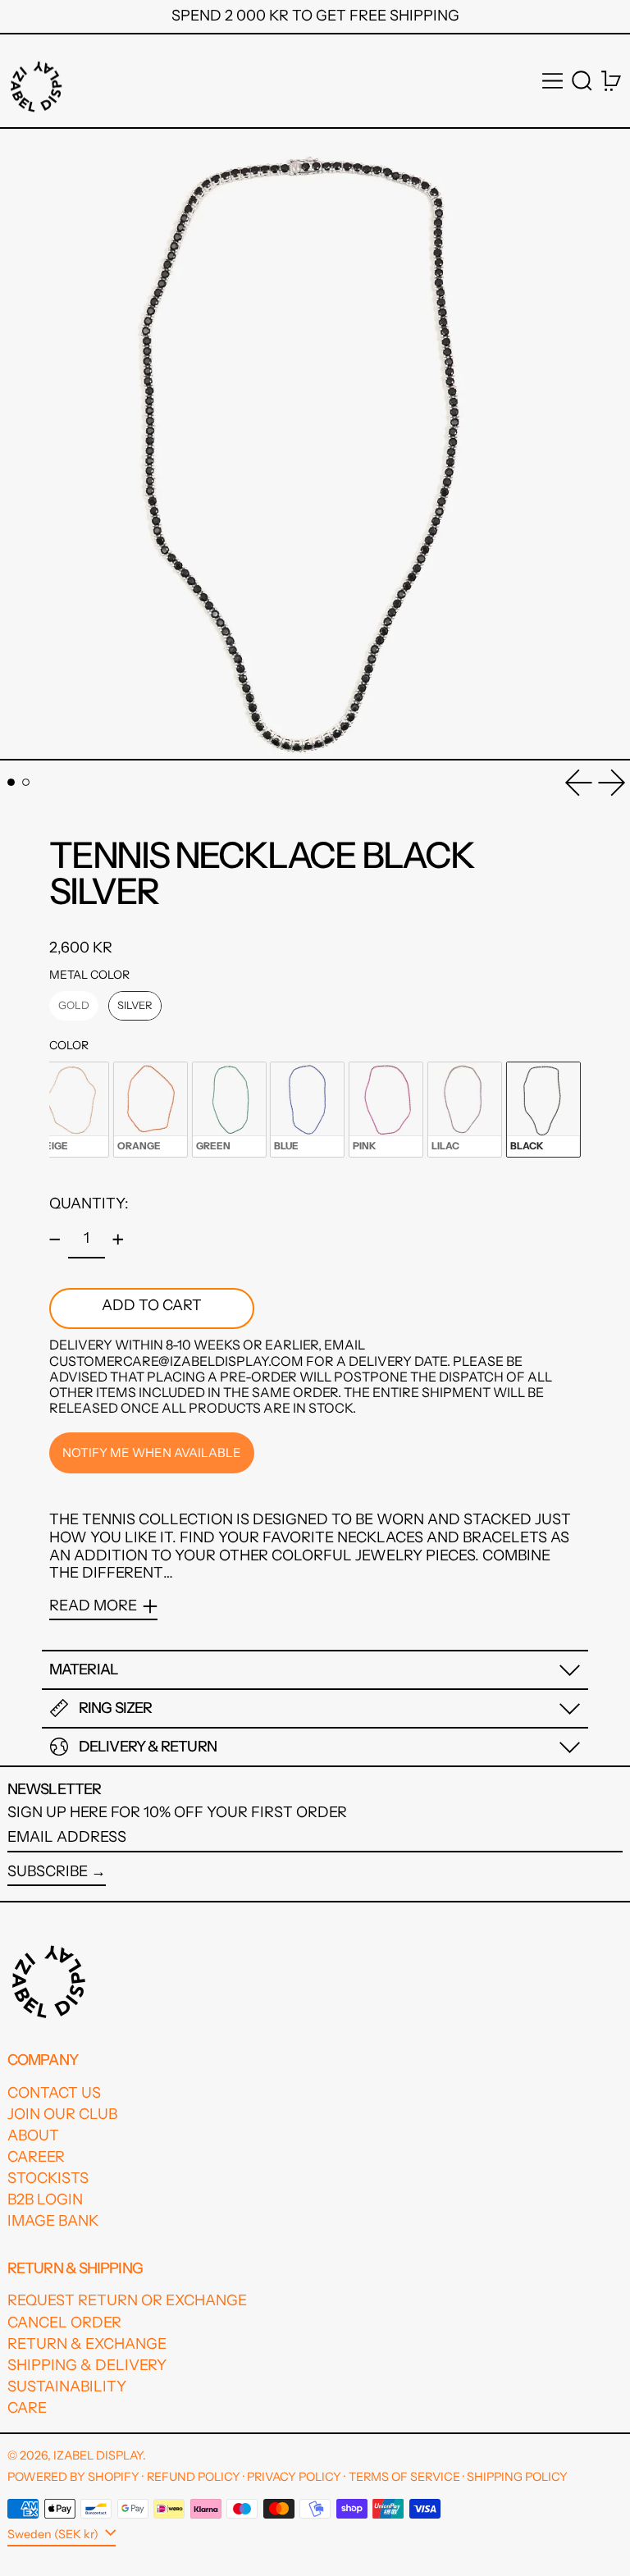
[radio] (74, 1006)
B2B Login (45, 2199)
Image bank (53, 2221)
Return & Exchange (87, 2344)
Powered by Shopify (73, 2477)
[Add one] (118, 1240)
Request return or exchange (127, 2300)
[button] (582, 81)
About (33, 2135)
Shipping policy (517, 2477)
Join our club (62, 2114)
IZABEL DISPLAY (98, 2455)
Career (36, 2157)
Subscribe (48, 1871)
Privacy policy (294, 2477)
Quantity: (89, 1204)
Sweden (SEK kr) (54, 2534)
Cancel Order (64, 2323)
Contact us (54, 2093)
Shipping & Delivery (87, 2365)
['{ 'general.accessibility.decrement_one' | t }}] (55, 1240)
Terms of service (404, 2477)
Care (27, 2408)
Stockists (48, 2178)
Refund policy (194, 2477)
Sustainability (67, 2386)
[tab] (11, 782)
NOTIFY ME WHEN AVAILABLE (152, 1452)
